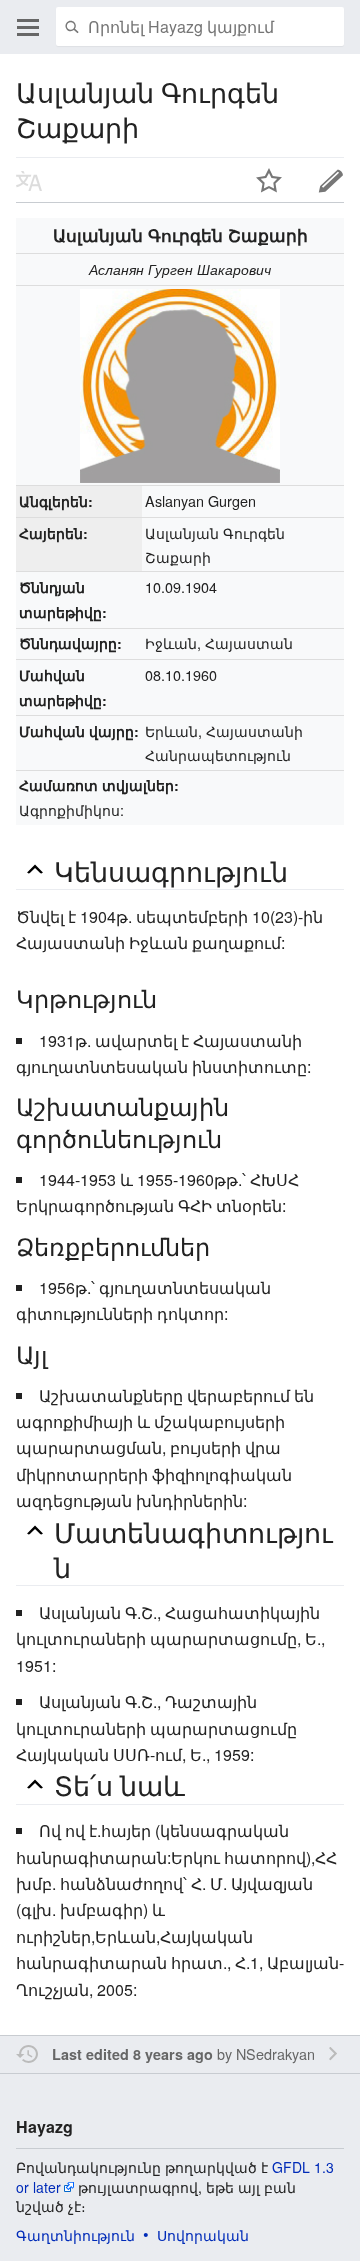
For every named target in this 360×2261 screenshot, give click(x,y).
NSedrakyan (275, 2053)
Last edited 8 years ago (132, 2054)
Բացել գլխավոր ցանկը (28, 27)
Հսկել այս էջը (269, 180)
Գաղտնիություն (75, 2235)
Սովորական (203, 2235)
